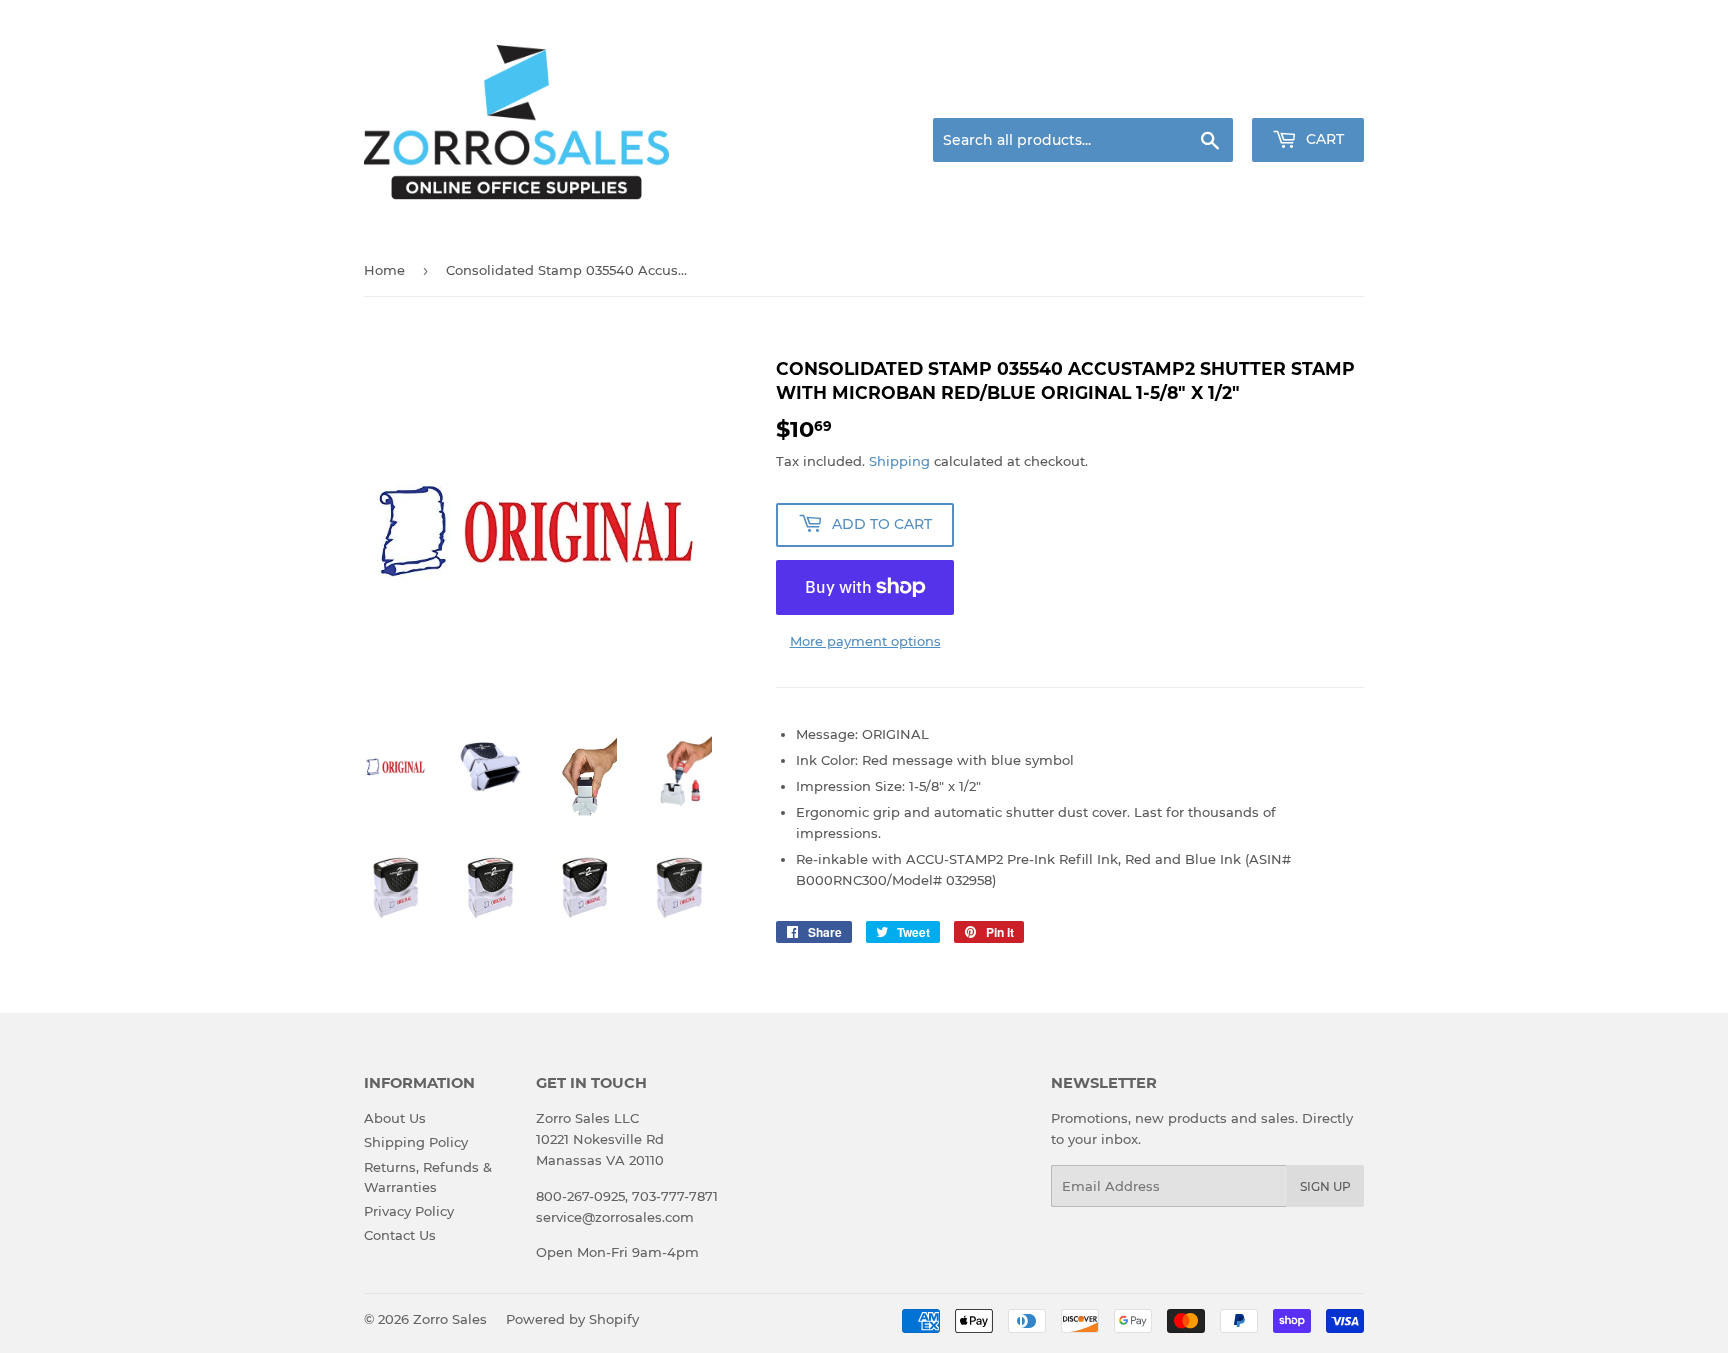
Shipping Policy (416, 1142)
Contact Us (400, 1235)
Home (384, 270)
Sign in (1206, 94)
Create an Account (1309, 94)
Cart (1323, 139)
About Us (395, 1118)
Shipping (899, 461)
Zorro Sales (450, 1319)
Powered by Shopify (572, 1319)
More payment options (865, 641)
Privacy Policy (409, 1211)
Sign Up (1325, 1186)
